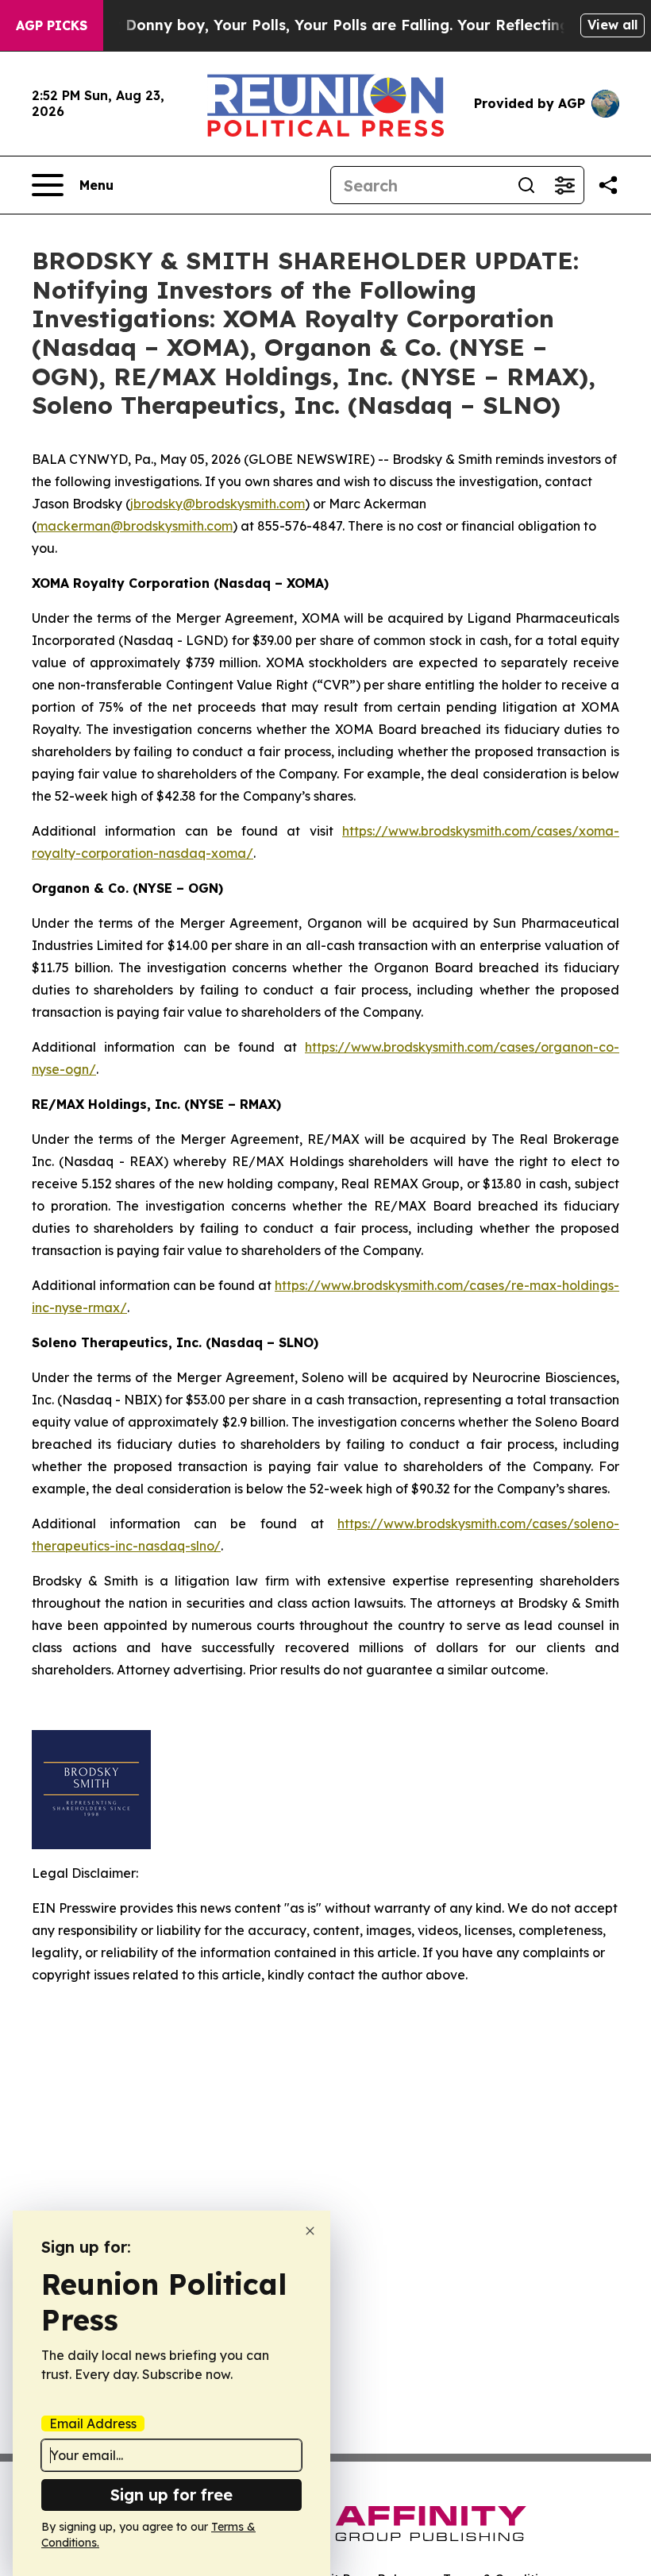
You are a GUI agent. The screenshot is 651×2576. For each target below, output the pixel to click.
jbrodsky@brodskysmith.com (218, 504)
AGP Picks (52, 25)
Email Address (93, 2423)
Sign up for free (171, 2495)
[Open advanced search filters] (564, 185)
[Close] (310, 2231)
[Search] (526, 185)
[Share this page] (608, 185)
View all (612, 25)
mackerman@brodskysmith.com (135, 526)
